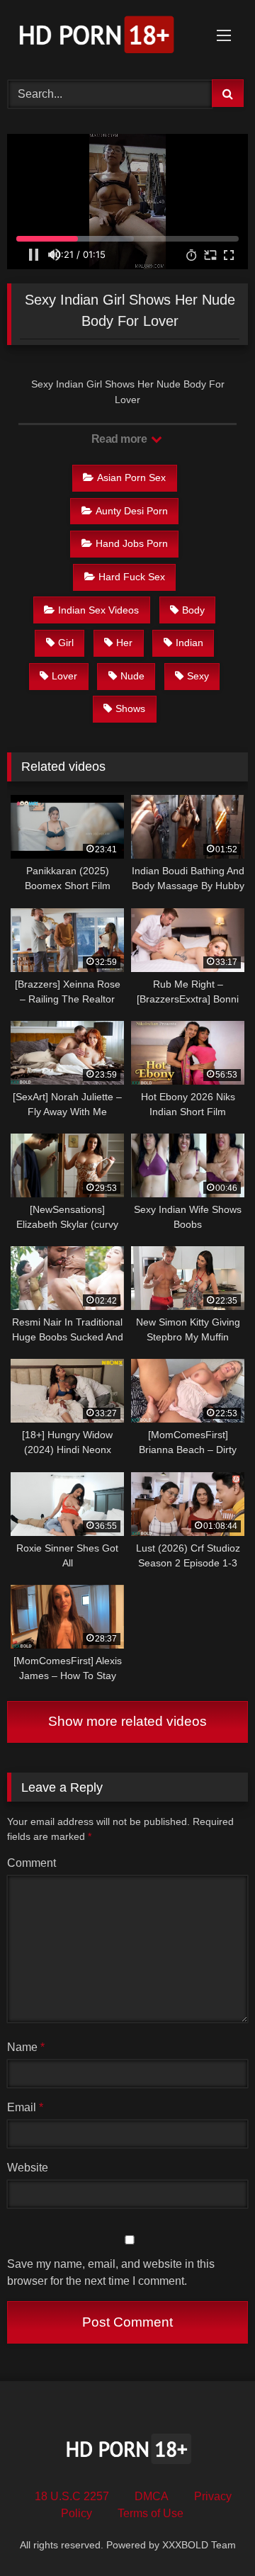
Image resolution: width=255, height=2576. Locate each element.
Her (124, 643)
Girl (66, 643)
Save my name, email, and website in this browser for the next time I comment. (111, 2272)
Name (26, 2047)
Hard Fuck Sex (132, 577)
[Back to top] (211, 2534)
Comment (32, 1863)
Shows (130, 708)
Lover (64, 676)
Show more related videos (127, 1721)
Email (25, 2107)
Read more (120, 439)
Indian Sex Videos (98, 610)
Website (28, 2168)
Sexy (198, 676)
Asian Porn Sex (131, 478)
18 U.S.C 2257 (72, 2496)
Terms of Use (151, 2513)
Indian (189, 643)
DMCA (152, 2496)
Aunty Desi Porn (132, 511)
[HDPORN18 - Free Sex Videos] (104, 38)
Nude (132, 676)
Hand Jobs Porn (132, 543)
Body (193, 610)
